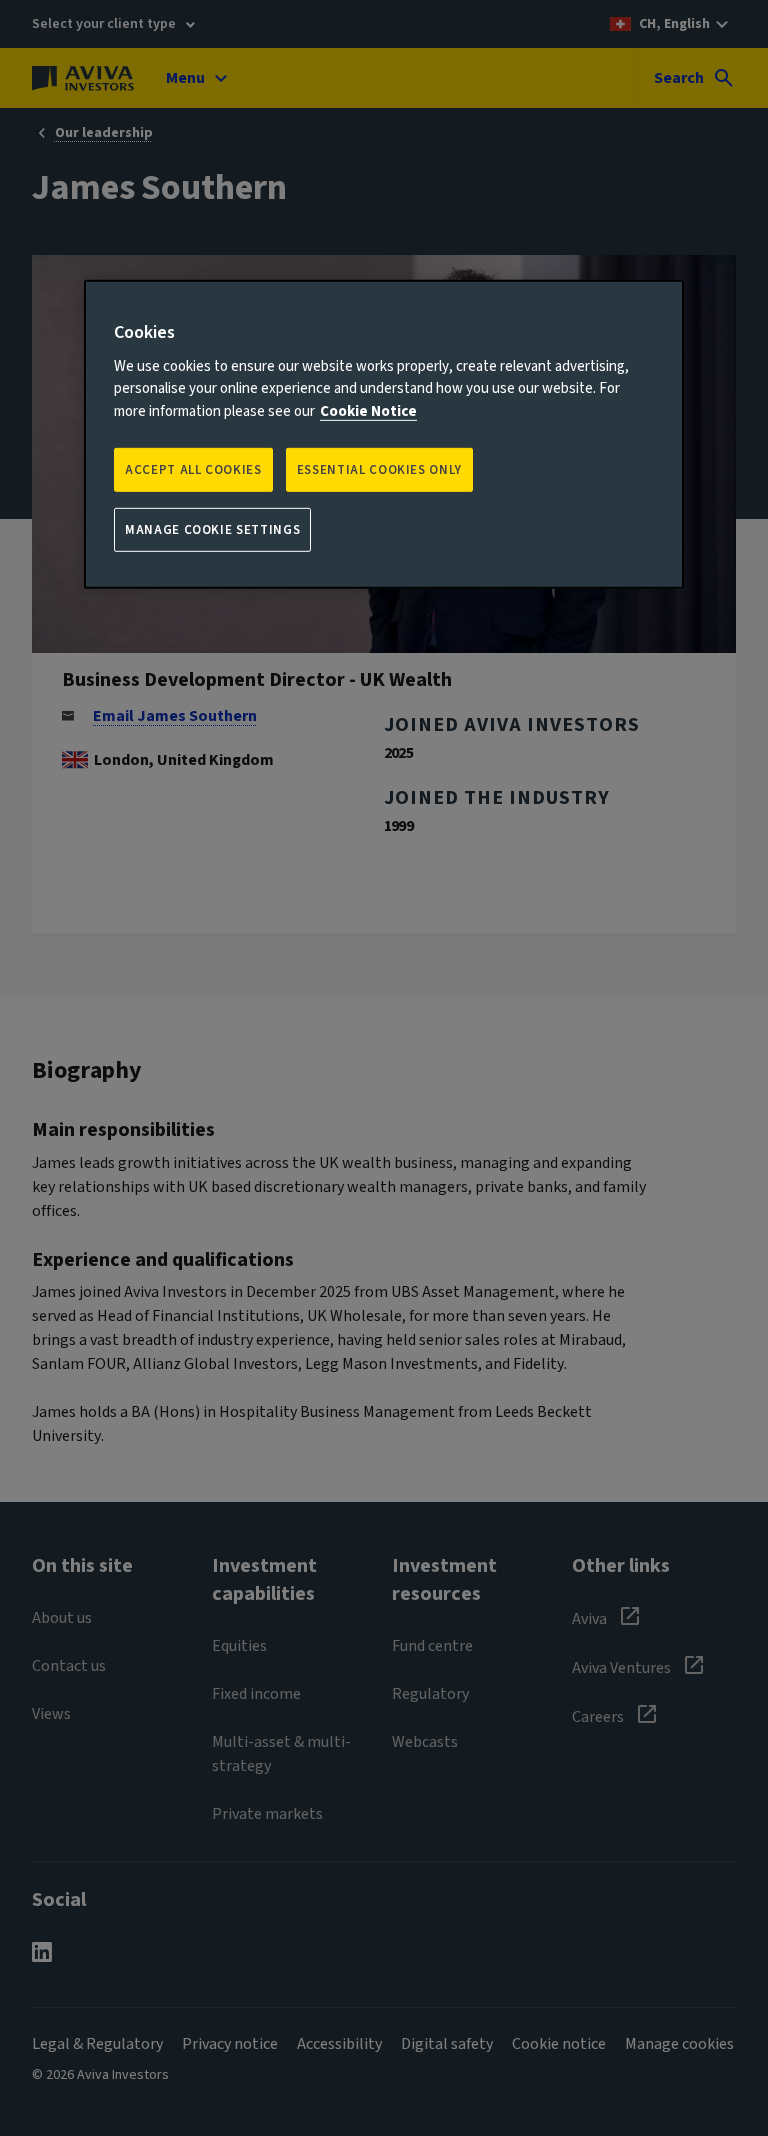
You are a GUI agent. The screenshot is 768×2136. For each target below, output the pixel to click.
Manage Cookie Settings (212, 530)
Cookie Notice (368, 410)
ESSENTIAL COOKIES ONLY (379, 470)
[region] (384, 434)
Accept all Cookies (193, 470)
